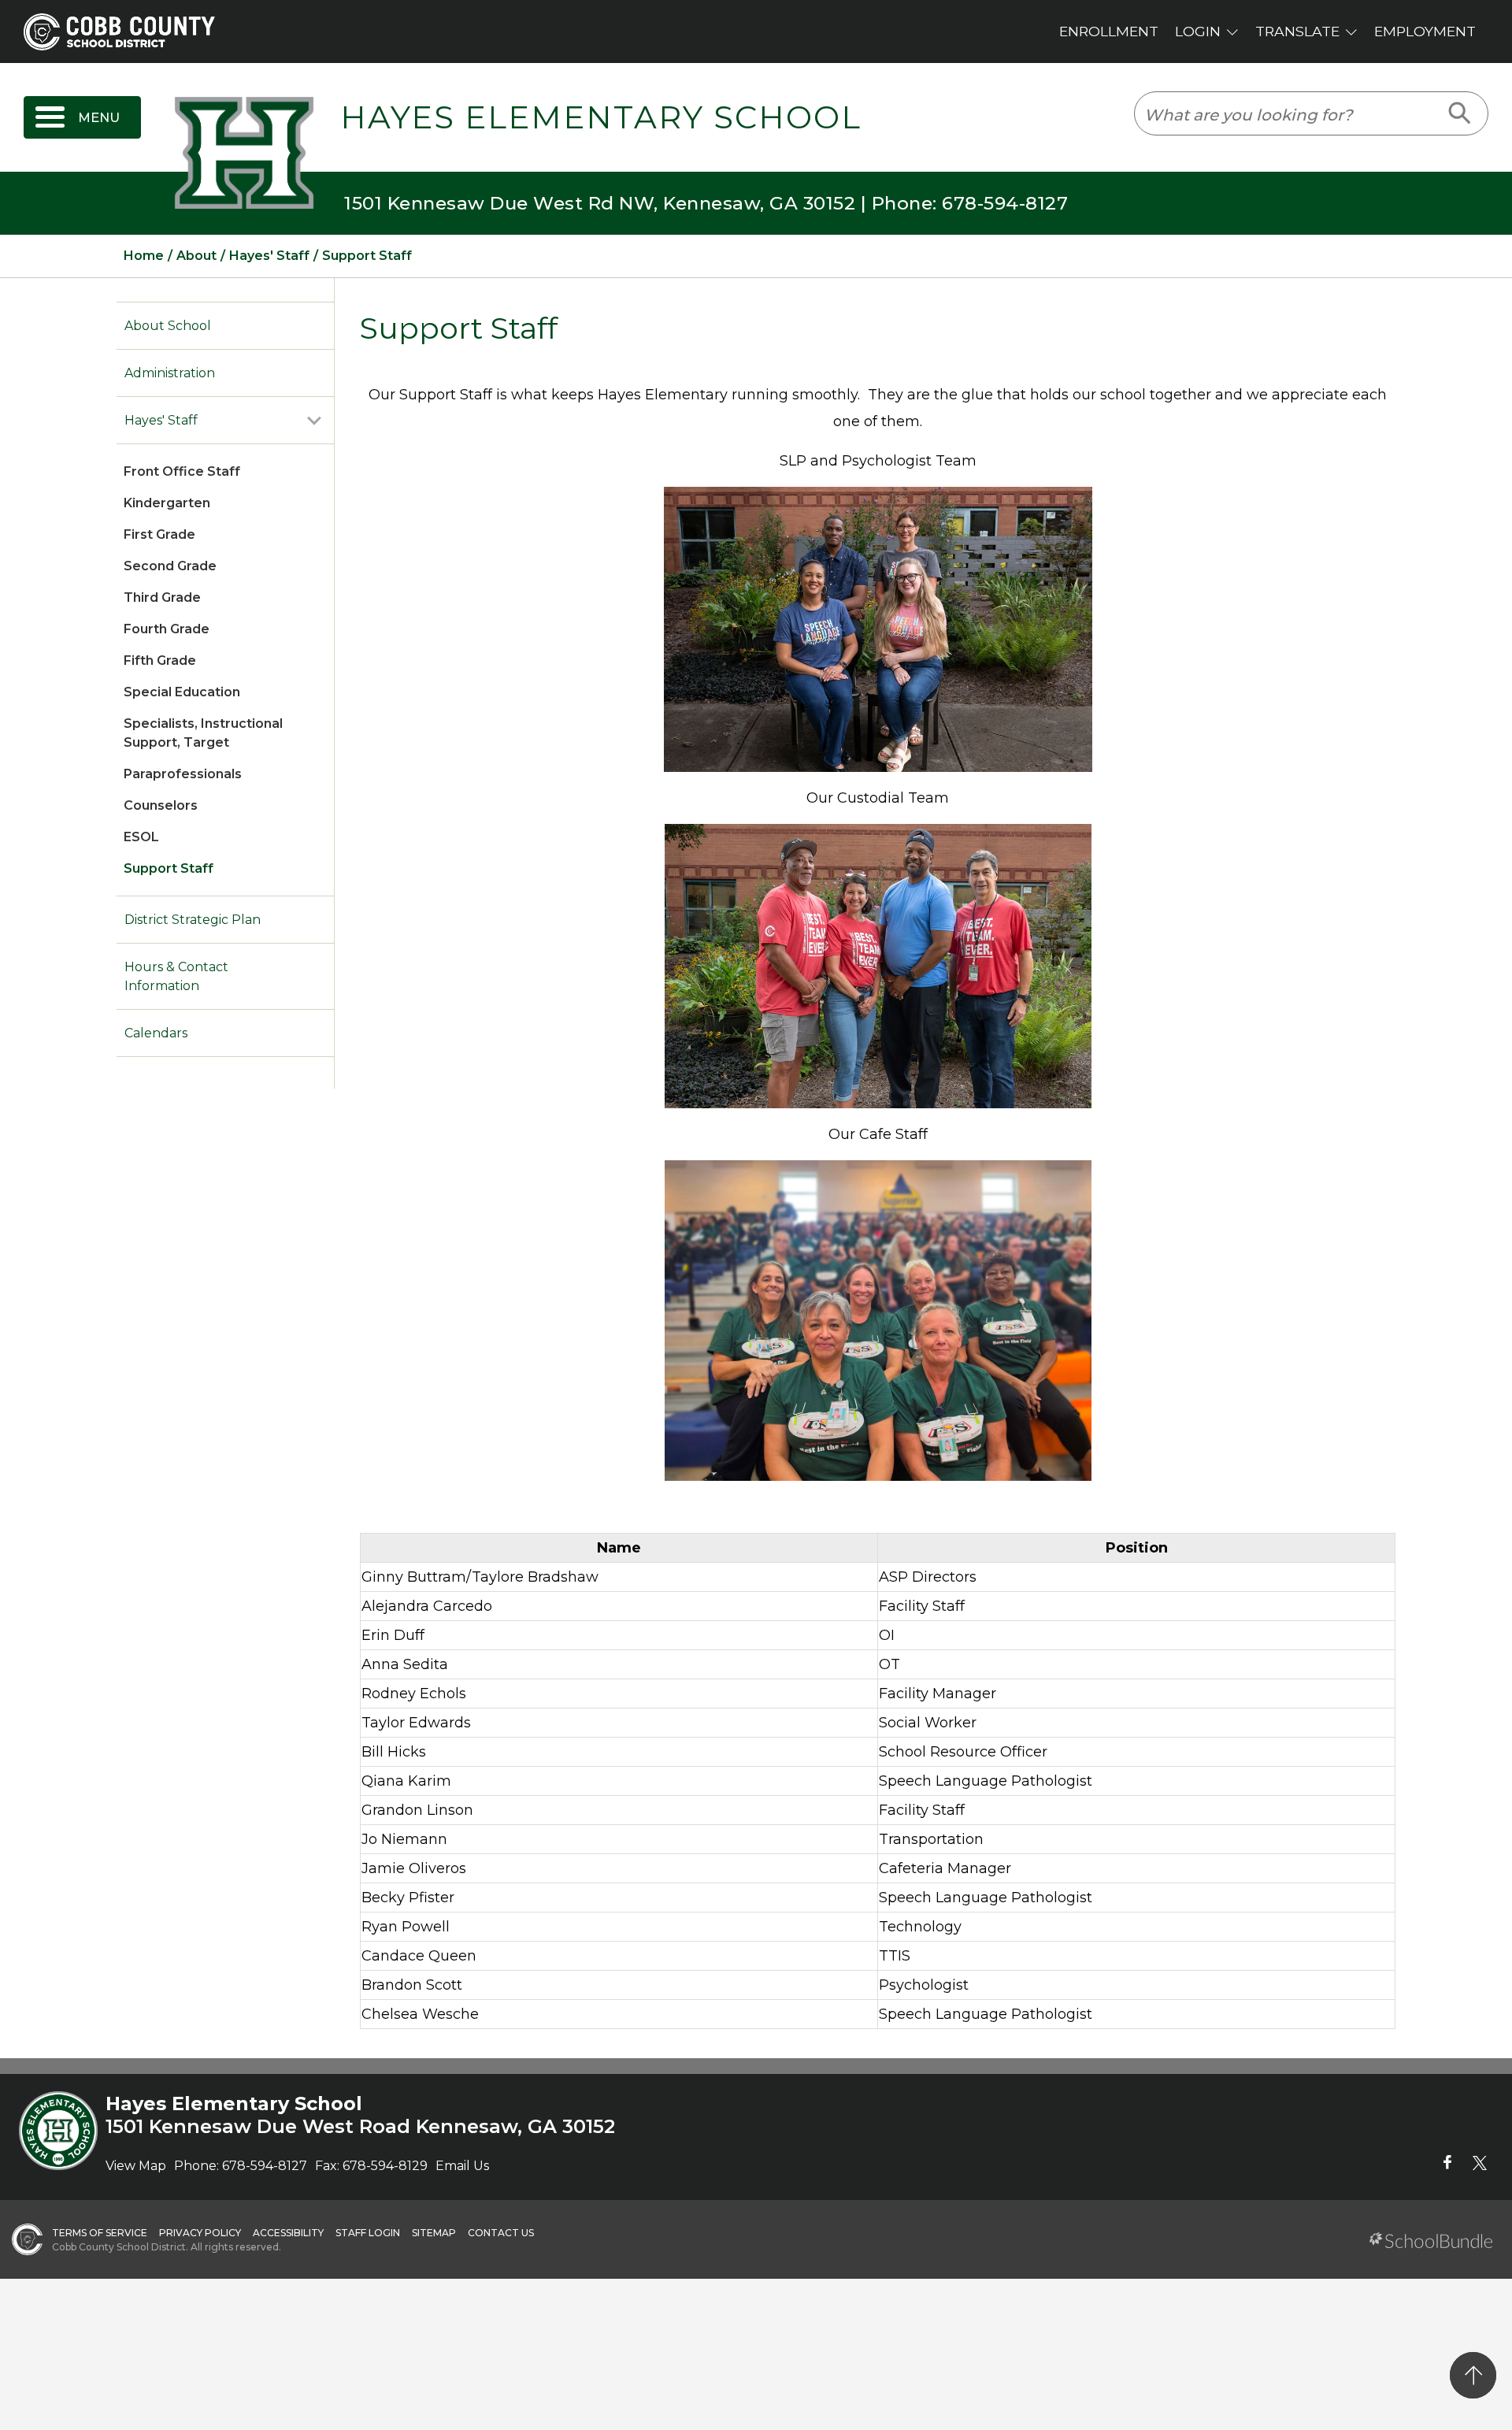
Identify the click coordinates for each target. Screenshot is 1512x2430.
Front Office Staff (182, 471)
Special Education (182, 692)
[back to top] (1473, 2375)
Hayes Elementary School (601, 117)
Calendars (156, 1033)
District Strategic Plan (193, 920)
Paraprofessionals (183, 774)
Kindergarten (167, 503)
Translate (1297, 31)
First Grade (159, 534)
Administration (170, 373)
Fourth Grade (167, 629)
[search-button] (1460, 113)
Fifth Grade (160, 660)
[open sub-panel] (314, 421)
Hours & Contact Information (176, 976)
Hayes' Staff (161, 420)
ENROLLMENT (1109, 31)
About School (168, 326)
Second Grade (170, 566)
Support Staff (169, 868)
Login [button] (1198, 31)
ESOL (141, 837)
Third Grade (162, 597)
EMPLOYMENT (1425, 31)
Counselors (161, 805)
